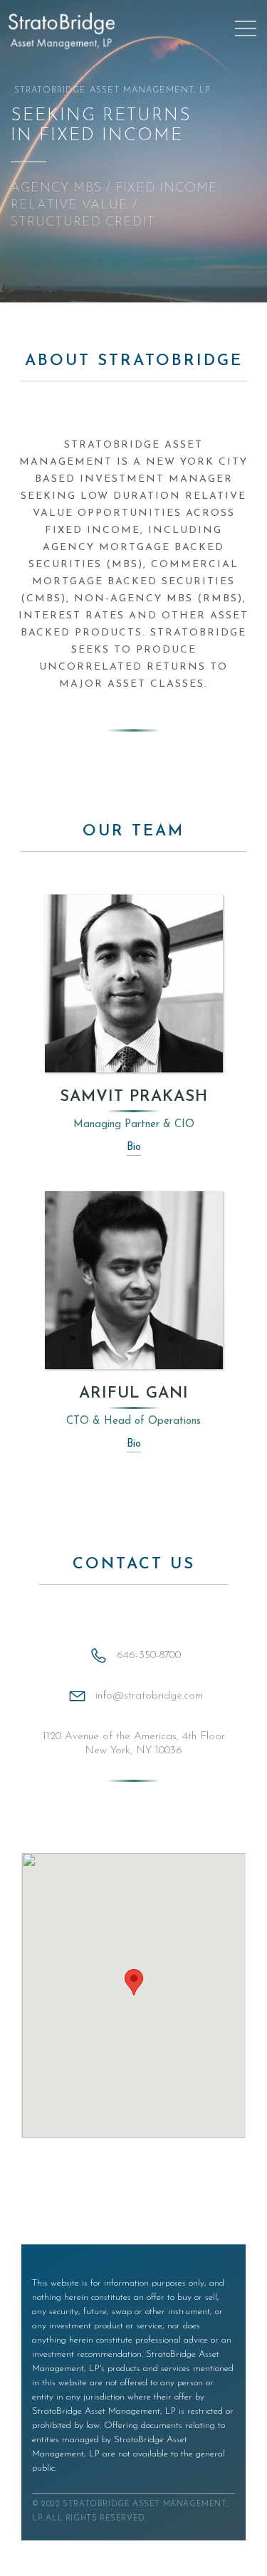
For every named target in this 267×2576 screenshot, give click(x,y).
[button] (134, 1982)
